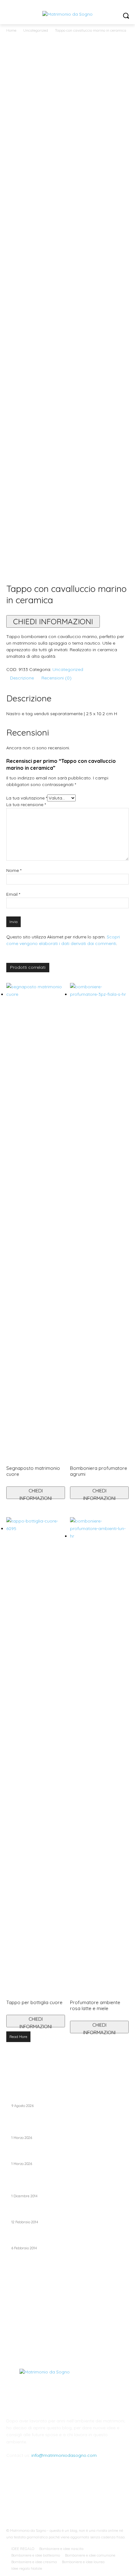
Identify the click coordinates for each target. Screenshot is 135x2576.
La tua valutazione (27, 798)
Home (11, 30)
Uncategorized (36, 30)
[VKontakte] (98, 2499)
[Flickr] (67, 2499)
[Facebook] (52, 2499)
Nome (14, 870)
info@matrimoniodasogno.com (64, 2455)
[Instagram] (83, 2499)
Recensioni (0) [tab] (57, 678)
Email (13, 894)
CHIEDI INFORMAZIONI (53, 621)
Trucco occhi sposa (32, 2189)
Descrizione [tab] (22, 678)
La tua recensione (26, 805)
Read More (18, 2037)
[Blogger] (37, 2499)
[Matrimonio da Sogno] (67, 14)
